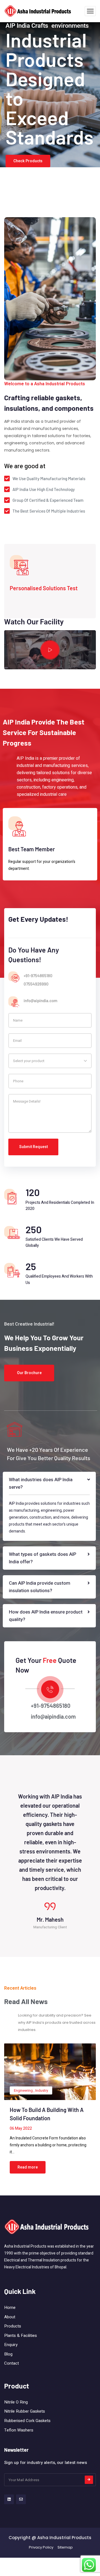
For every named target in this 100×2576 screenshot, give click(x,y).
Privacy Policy (41, 2554)
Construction (24, 2097)
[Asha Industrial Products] (38, 11)
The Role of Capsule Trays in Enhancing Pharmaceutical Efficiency (44, 2125)
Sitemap (65, 2554)
